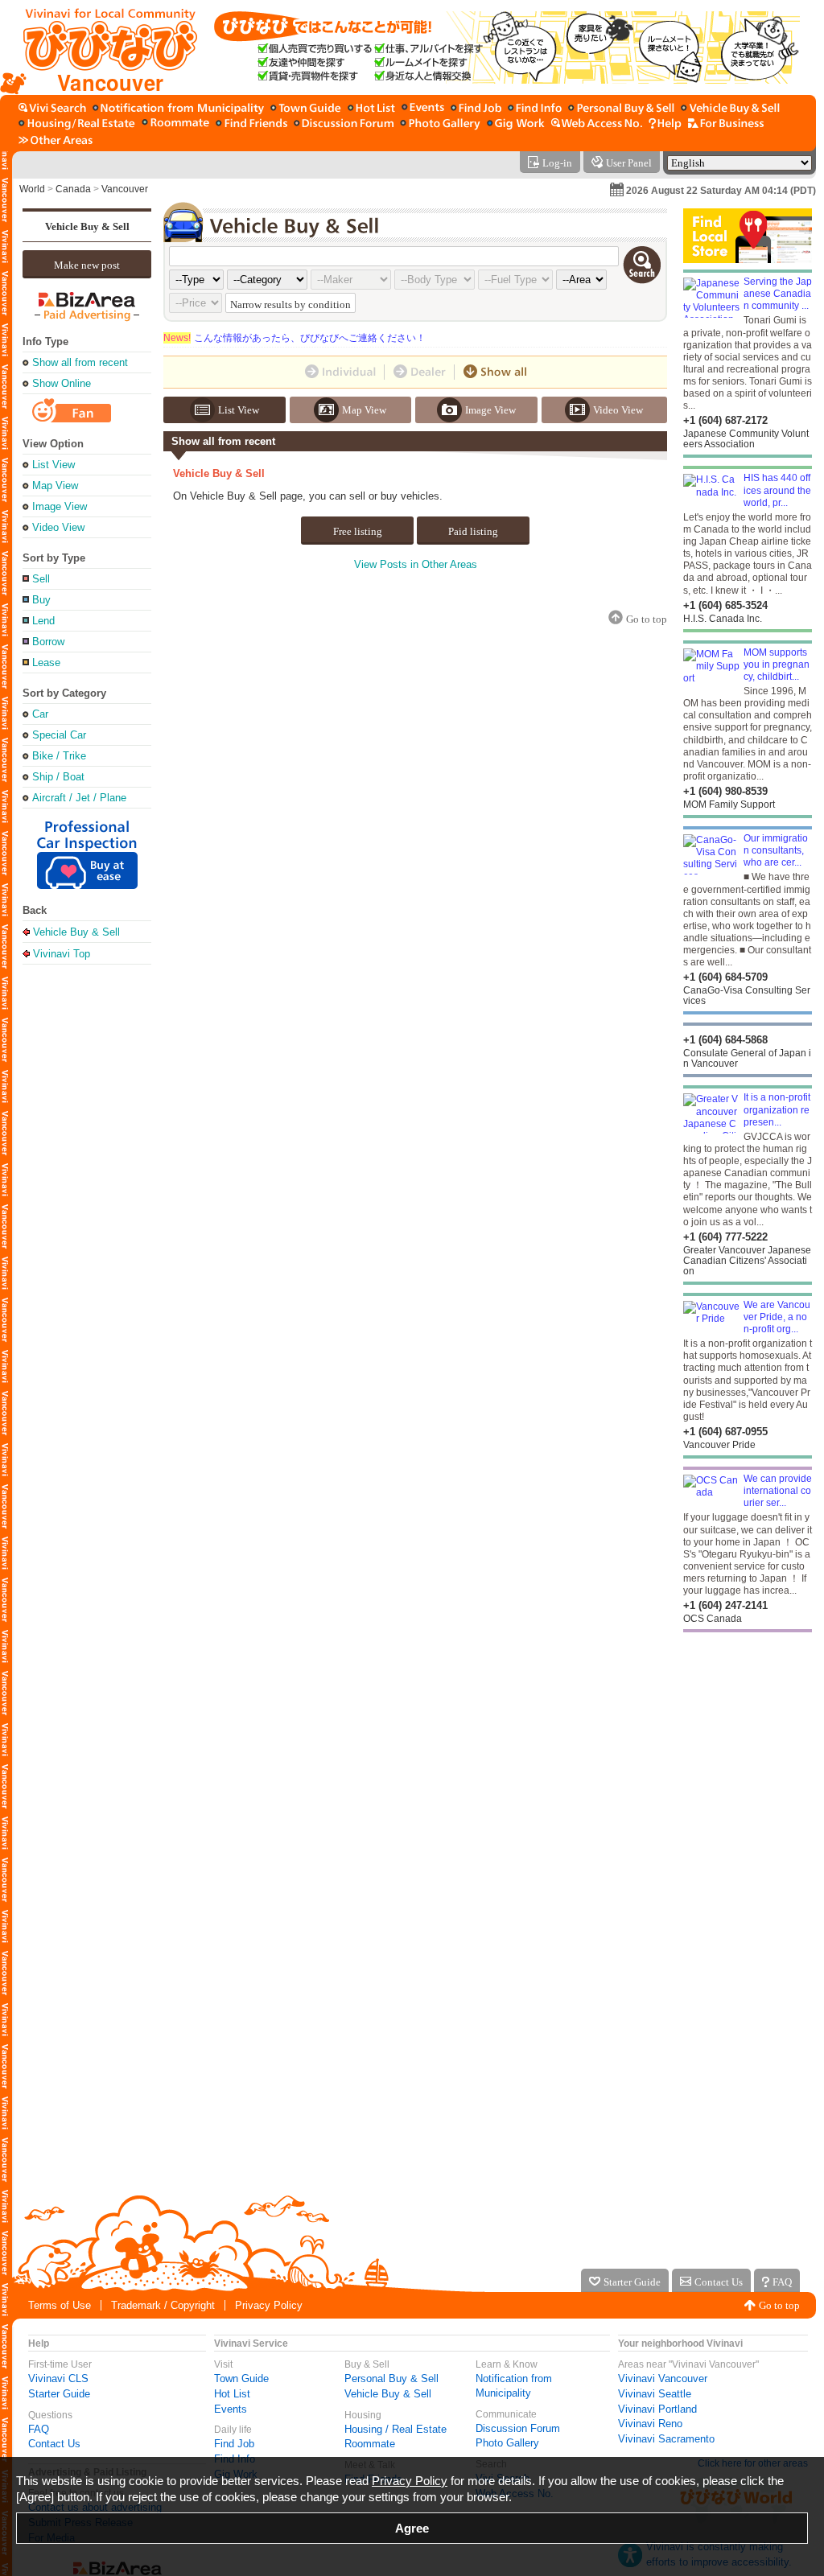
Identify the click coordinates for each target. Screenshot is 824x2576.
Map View (55, 486)
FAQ (39, 2429)
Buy (41, 600)
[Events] (423, 109)
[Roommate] (175, 124)
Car (40, 714)
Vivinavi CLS (58, 2378)
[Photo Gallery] (440, 124)
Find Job (234, 2444)
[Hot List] (371, 109)
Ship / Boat (58, 777)
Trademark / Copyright (163, 2305)
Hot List (232, 2394)
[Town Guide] (306, 109)
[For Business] (726, 124)
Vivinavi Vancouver (663, 2378)
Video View (58, 527)
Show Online (62, 383)
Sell (41, 579)
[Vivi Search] (52, 109)
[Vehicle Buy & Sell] (730, 109)
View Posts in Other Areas (416, 564)
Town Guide (241, 2378)
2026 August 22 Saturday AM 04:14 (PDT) (721, 191)
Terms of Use (60, 2305)
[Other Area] (56, 140)
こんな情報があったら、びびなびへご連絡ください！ (295, 338)
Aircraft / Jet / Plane (79, 798)
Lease (46, 663)
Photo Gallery (507, 2443)
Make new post (87, 265)
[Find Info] (535, 109)
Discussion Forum (518, 2428)
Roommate (370, 2444)
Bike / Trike (59, 756)
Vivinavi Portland (657, 2409)
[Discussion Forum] (344, 124)
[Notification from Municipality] (178, 109)
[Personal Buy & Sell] (621, 109)
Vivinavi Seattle (655, 2394)
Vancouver (125, 189)
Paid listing (473, 531)
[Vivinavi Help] (665, 124)
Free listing (358, 531)
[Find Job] (476, 109)
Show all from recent (80, 362)
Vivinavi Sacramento (666, 2439)
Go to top (779, 2305)
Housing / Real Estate (396, 2429)
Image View (60, 506)
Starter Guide (59, 2394)
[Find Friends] (251, 124)
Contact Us (54, 2444)
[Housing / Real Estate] (77, 124)
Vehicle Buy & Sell (87, 226)
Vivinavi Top (62, 953)
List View (54, 465)
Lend (43, 621)
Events (231, 2409)
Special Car (59, 735)
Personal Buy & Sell (391, 2378)
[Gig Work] (516, 124)
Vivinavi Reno (650, 2424)
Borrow (48, 642)
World (32, 189)
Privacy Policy (269, 2305)
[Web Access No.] (597, 124)
